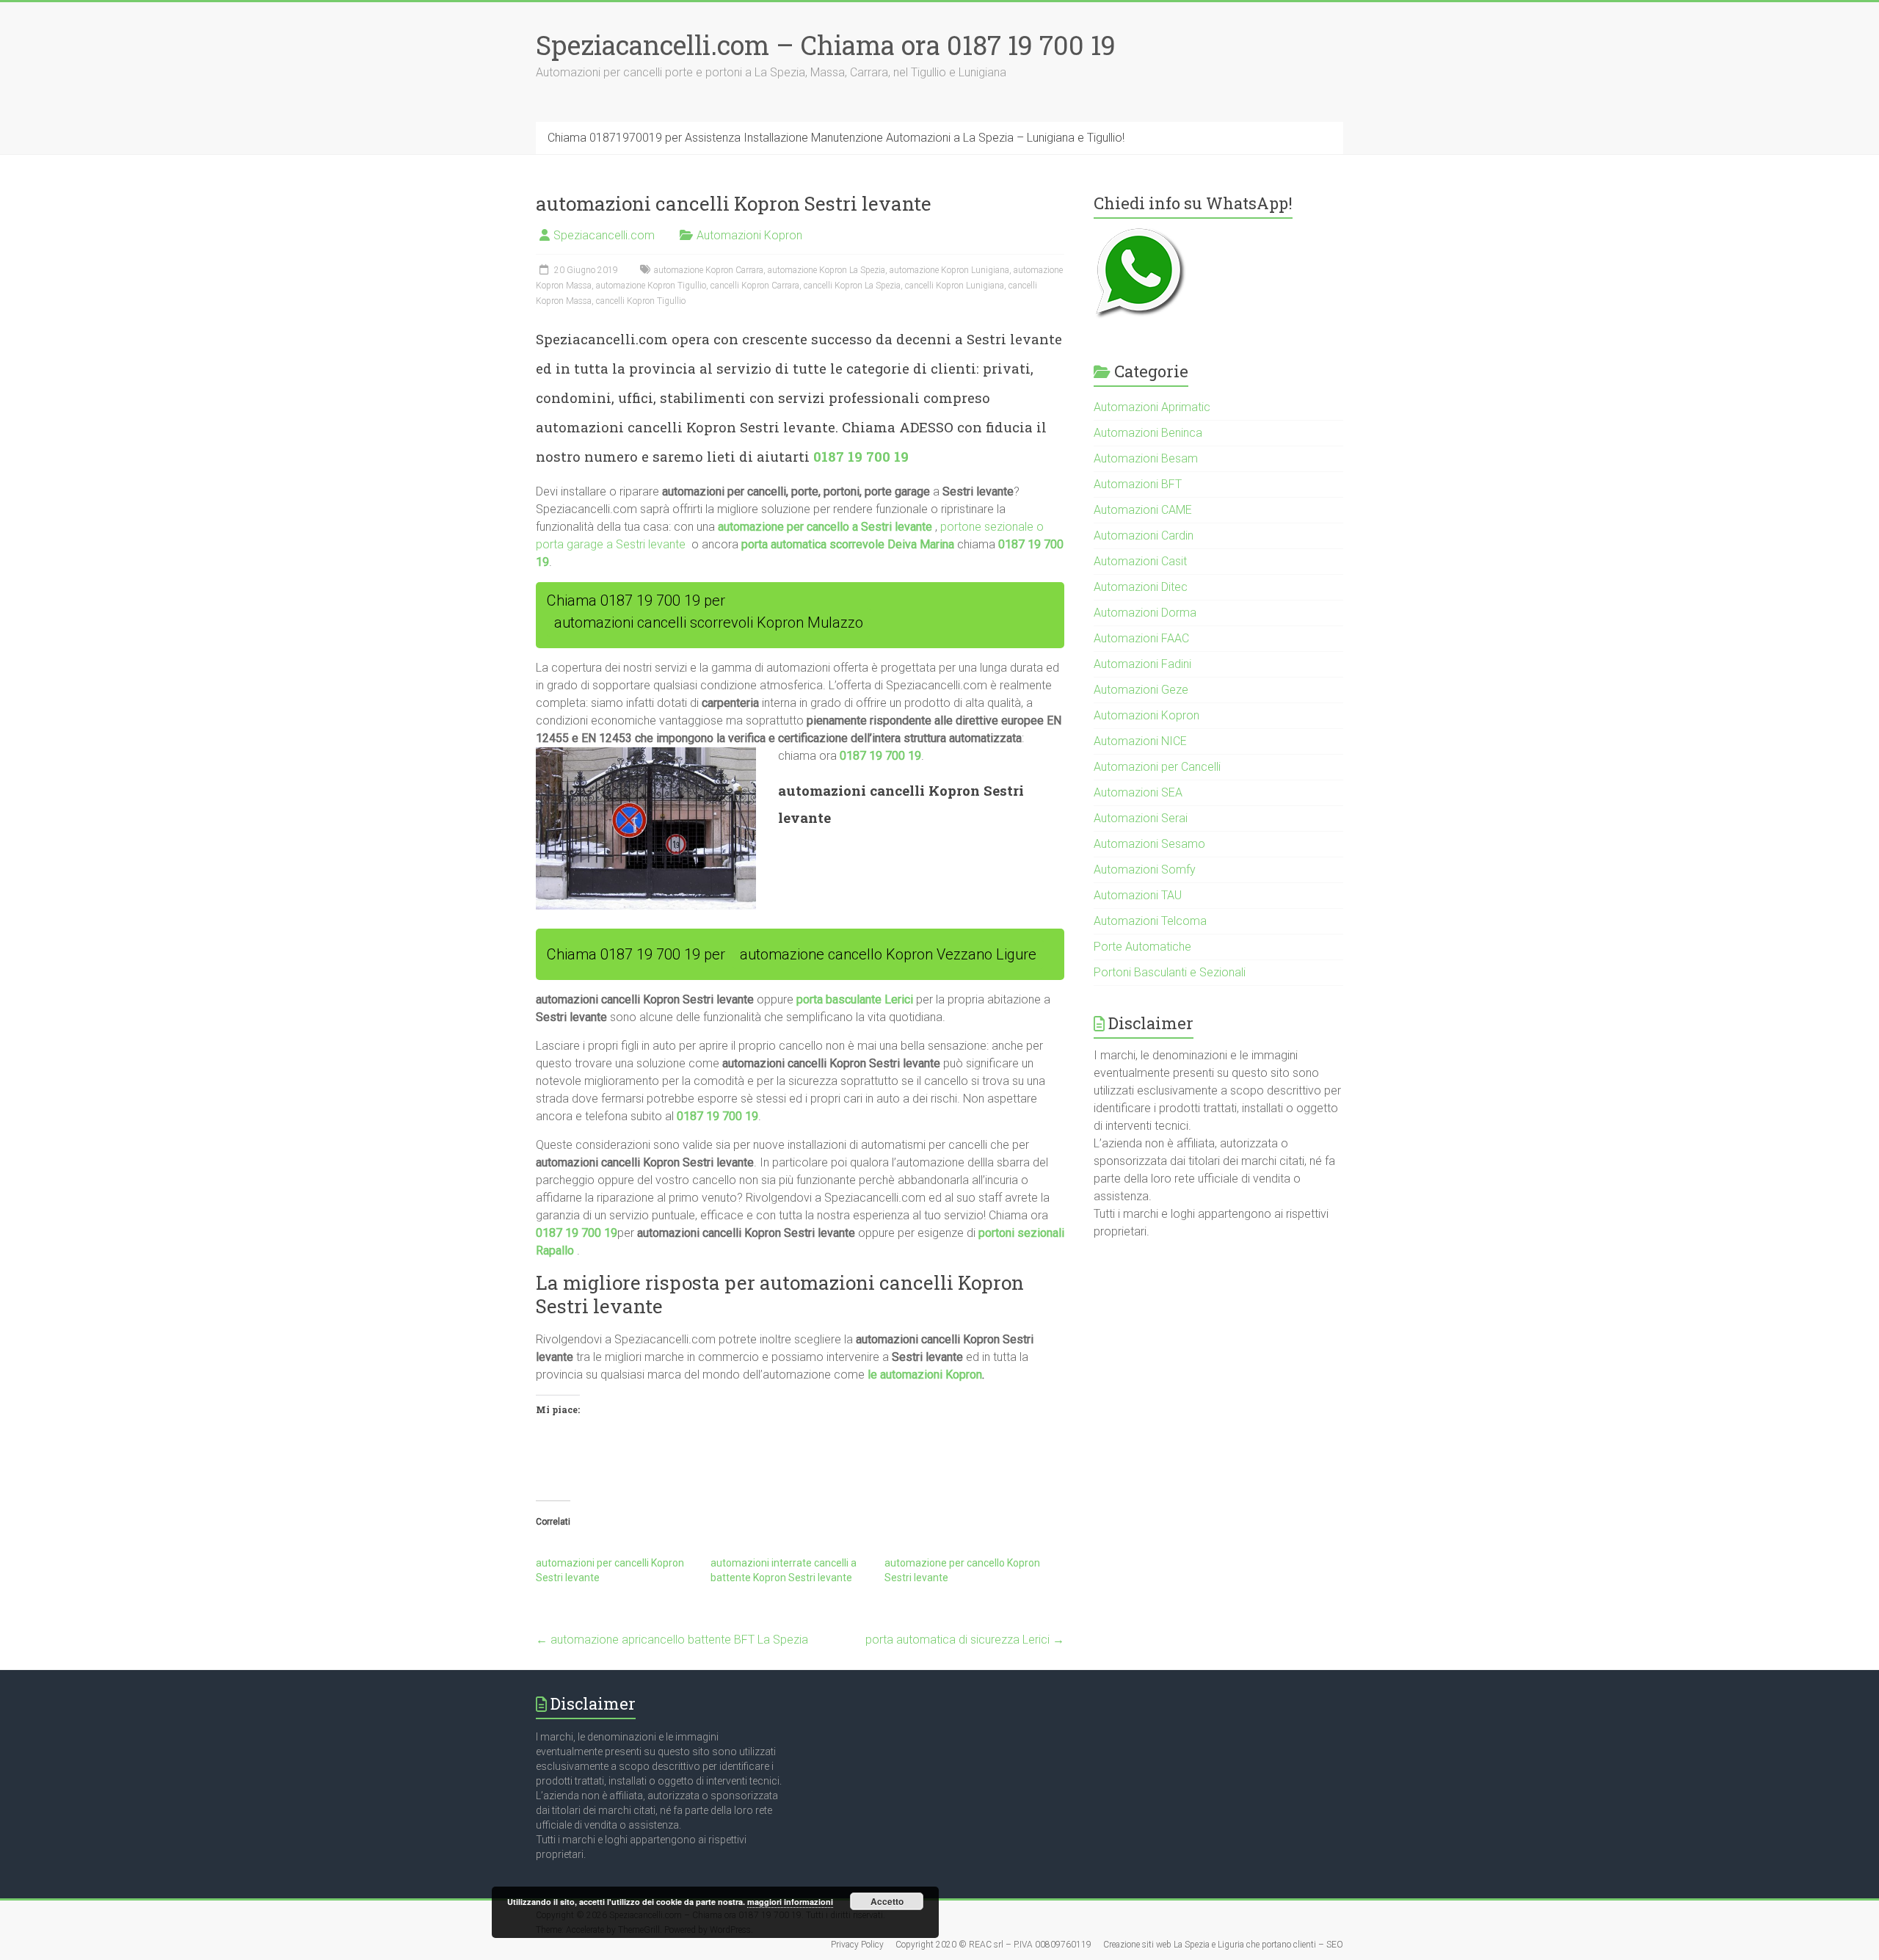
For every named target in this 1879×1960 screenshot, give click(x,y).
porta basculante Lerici (855, 999)
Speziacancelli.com (604, 235)
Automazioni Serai (1141, 818)
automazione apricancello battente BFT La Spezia (672, 1640)
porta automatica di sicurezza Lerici (965, 1640)
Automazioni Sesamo (1149, 844)
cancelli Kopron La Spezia (852, 286)
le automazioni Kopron (925, 1375)
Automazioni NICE (1140, 741)
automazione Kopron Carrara (709, 270)
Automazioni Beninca (1148, 433)
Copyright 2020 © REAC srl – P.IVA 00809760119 (993, 1945)
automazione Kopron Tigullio (651, 286)
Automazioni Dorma (1145, 613)
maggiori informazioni (790, 1902)
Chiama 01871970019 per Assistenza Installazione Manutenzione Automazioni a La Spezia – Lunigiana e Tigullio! (836, 138)
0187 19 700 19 (861, 456)
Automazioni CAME (1143, 510)
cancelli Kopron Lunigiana (955, 286)
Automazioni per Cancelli (1157, 767)
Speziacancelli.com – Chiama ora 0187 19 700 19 (826, 45)
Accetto (887, 1901)
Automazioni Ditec (1141, 587)
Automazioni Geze (1141, 690)
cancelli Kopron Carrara (755, 286)
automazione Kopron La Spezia (826, 270)
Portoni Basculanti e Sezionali (1170, 972)
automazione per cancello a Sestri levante (825, 527)
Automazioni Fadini (1142, 664)
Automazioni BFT (1138, 484)
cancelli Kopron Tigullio (641, 301)
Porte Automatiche (1142, 947)
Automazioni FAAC (1141, 638)
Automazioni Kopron (749, 235)
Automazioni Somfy (1145, 870)
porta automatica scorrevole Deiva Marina (848, 544)
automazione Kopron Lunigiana (949, 270)
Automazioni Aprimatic (1152, 407)
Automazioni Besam (1146, 458)
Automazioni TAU (1138, 895)
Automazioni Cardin (1144, 536)
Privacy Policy (857, 1945)
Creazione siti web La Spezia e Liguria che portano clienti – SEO (1223, 1945)
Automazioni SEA (1138, 792)
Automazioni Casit (1140, 561)
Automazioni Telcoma (1150, 921)
